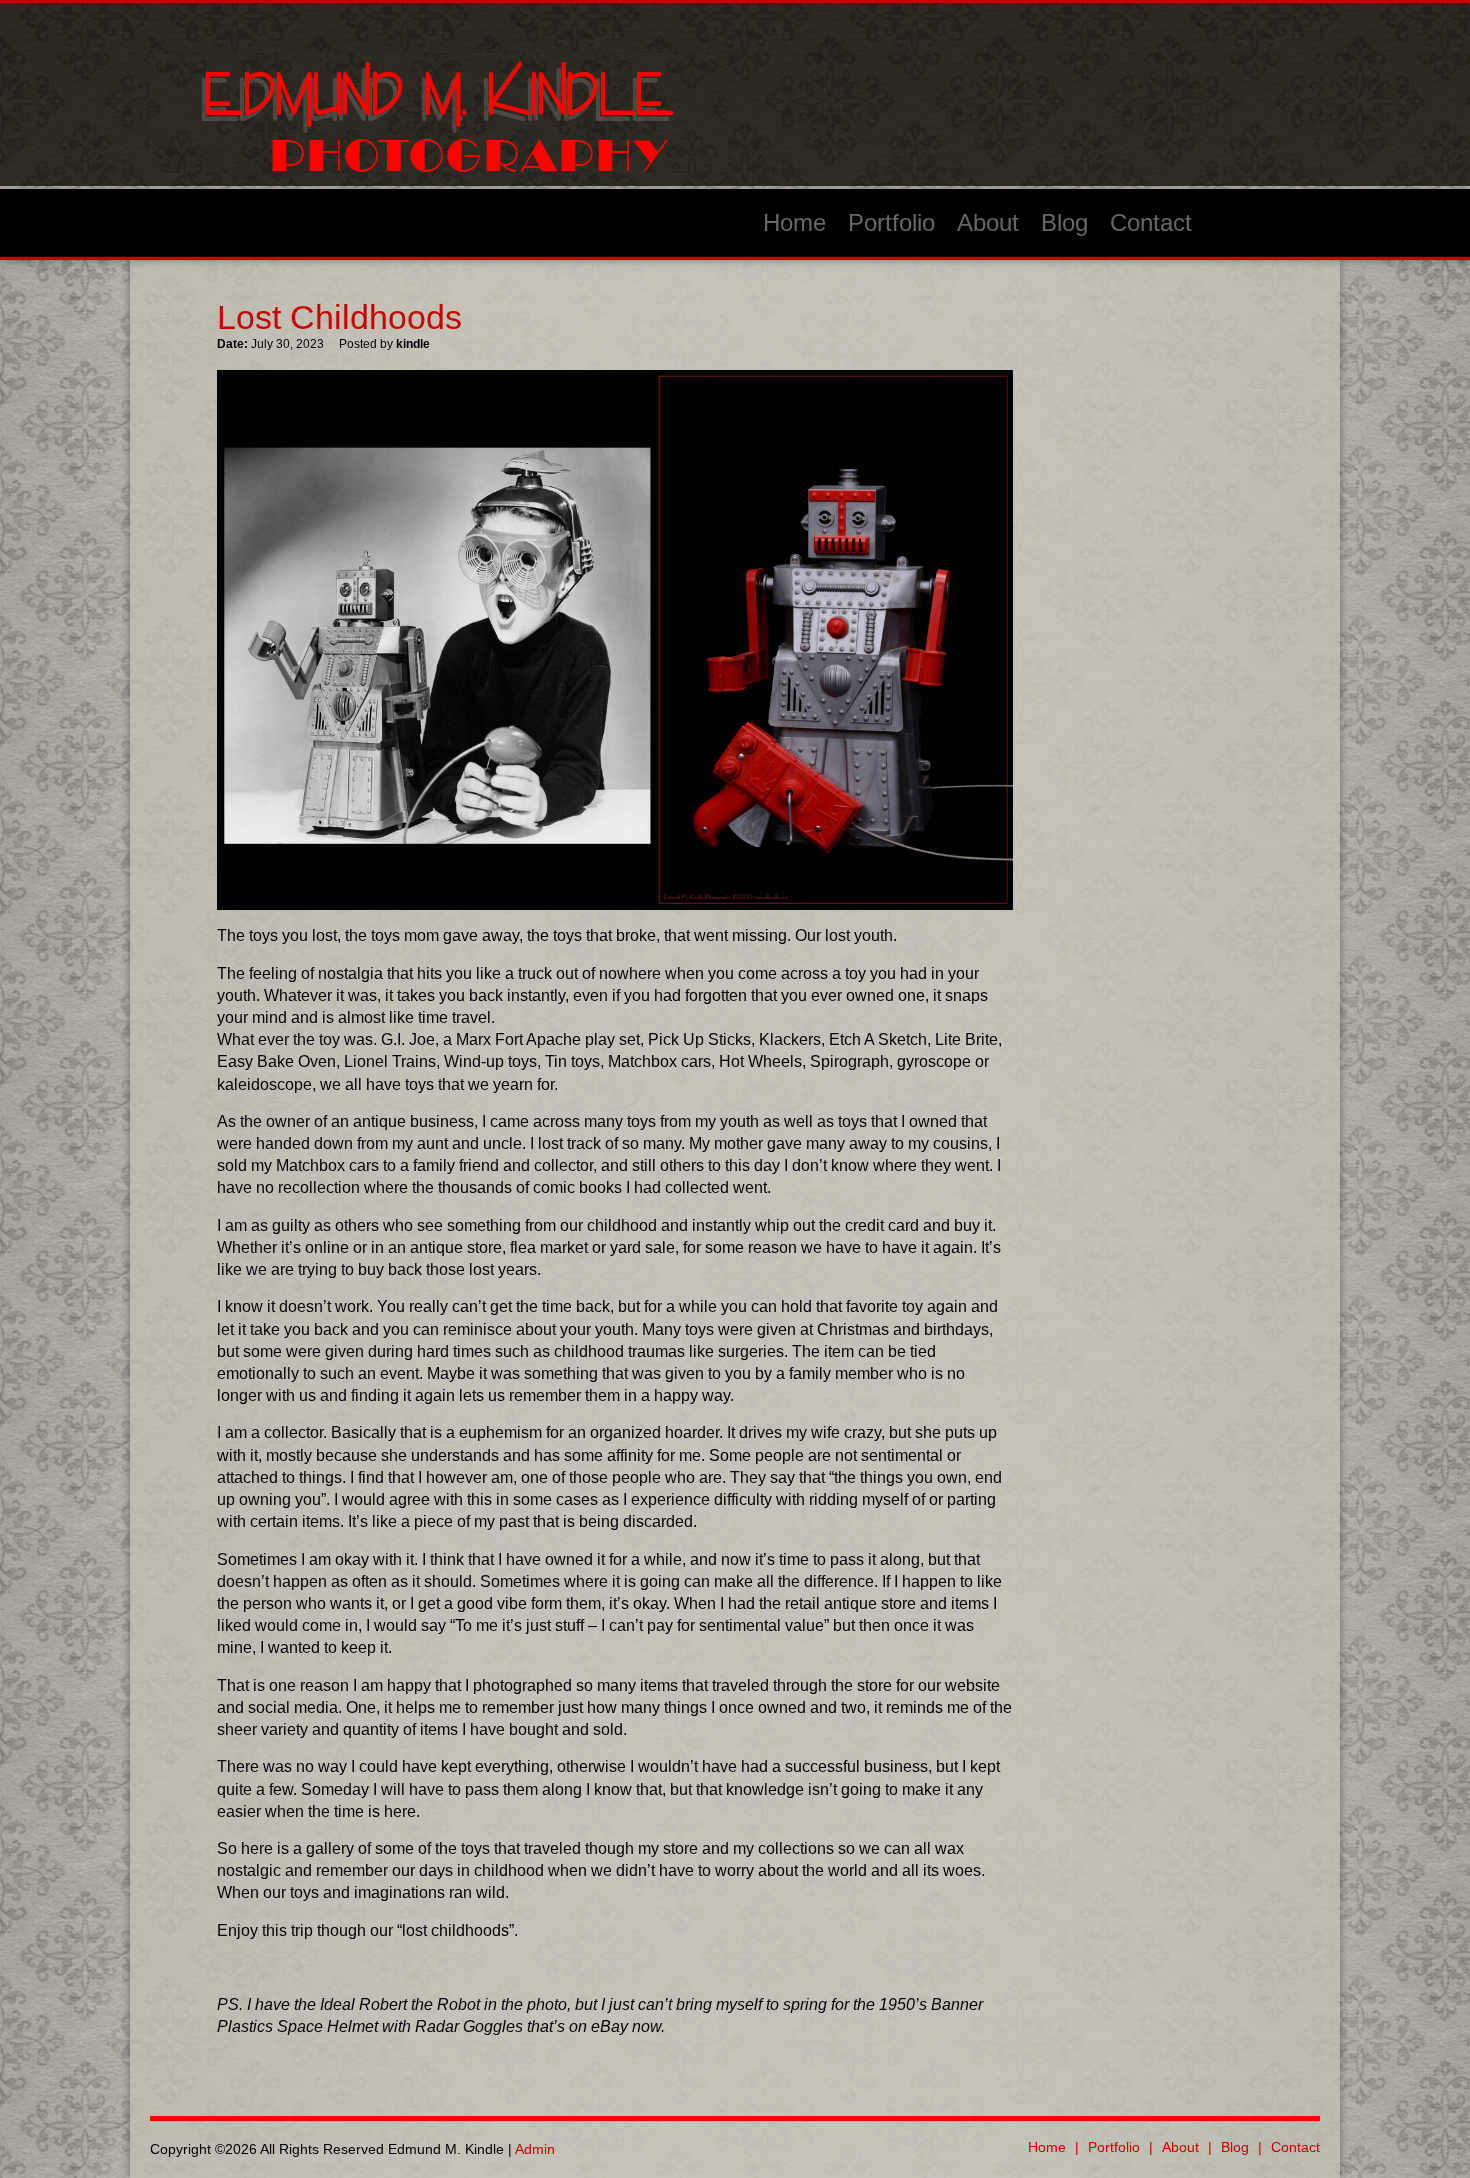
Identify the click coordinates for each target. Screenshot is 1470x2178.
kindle (413, 344)
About (988, 222)
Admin (535, 2149)
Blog (1064, 222)
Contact (1151, 222)
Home (794, 222)
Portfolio (891, 222)
